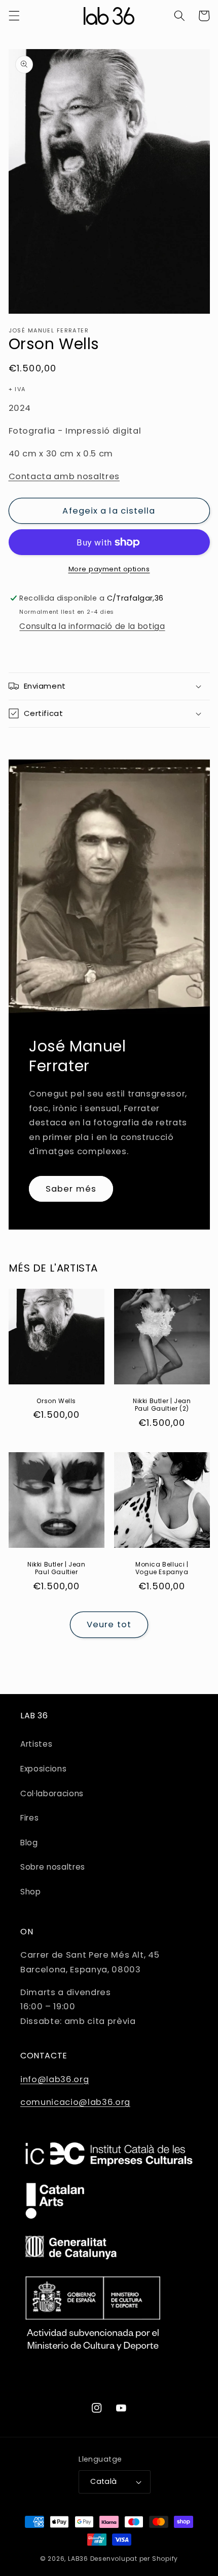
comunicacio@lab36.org (75, 2102)
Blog (29, 1843)
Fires (29, 1818)
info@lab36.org (55, 2079)
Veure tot (109, 1624)
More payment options (109, 569)
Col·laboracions (52, 1793)
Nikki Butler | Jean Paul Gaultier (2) (162, 1405)
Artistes (36, 1744)
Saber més (71, 1189)
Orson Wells (56, 1401)
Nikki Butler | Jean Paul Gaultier (56, 1568)
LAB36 (78, 2559)
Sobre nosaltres (53, 1867)
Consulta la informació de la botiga (92, 626)
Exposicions (43, 1769)
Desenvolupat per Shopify (134, 2559)
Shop (31, 1892)
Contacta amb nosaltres (64, 476)
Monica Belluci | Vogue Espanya (162, 1568)
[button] (14, 16)
